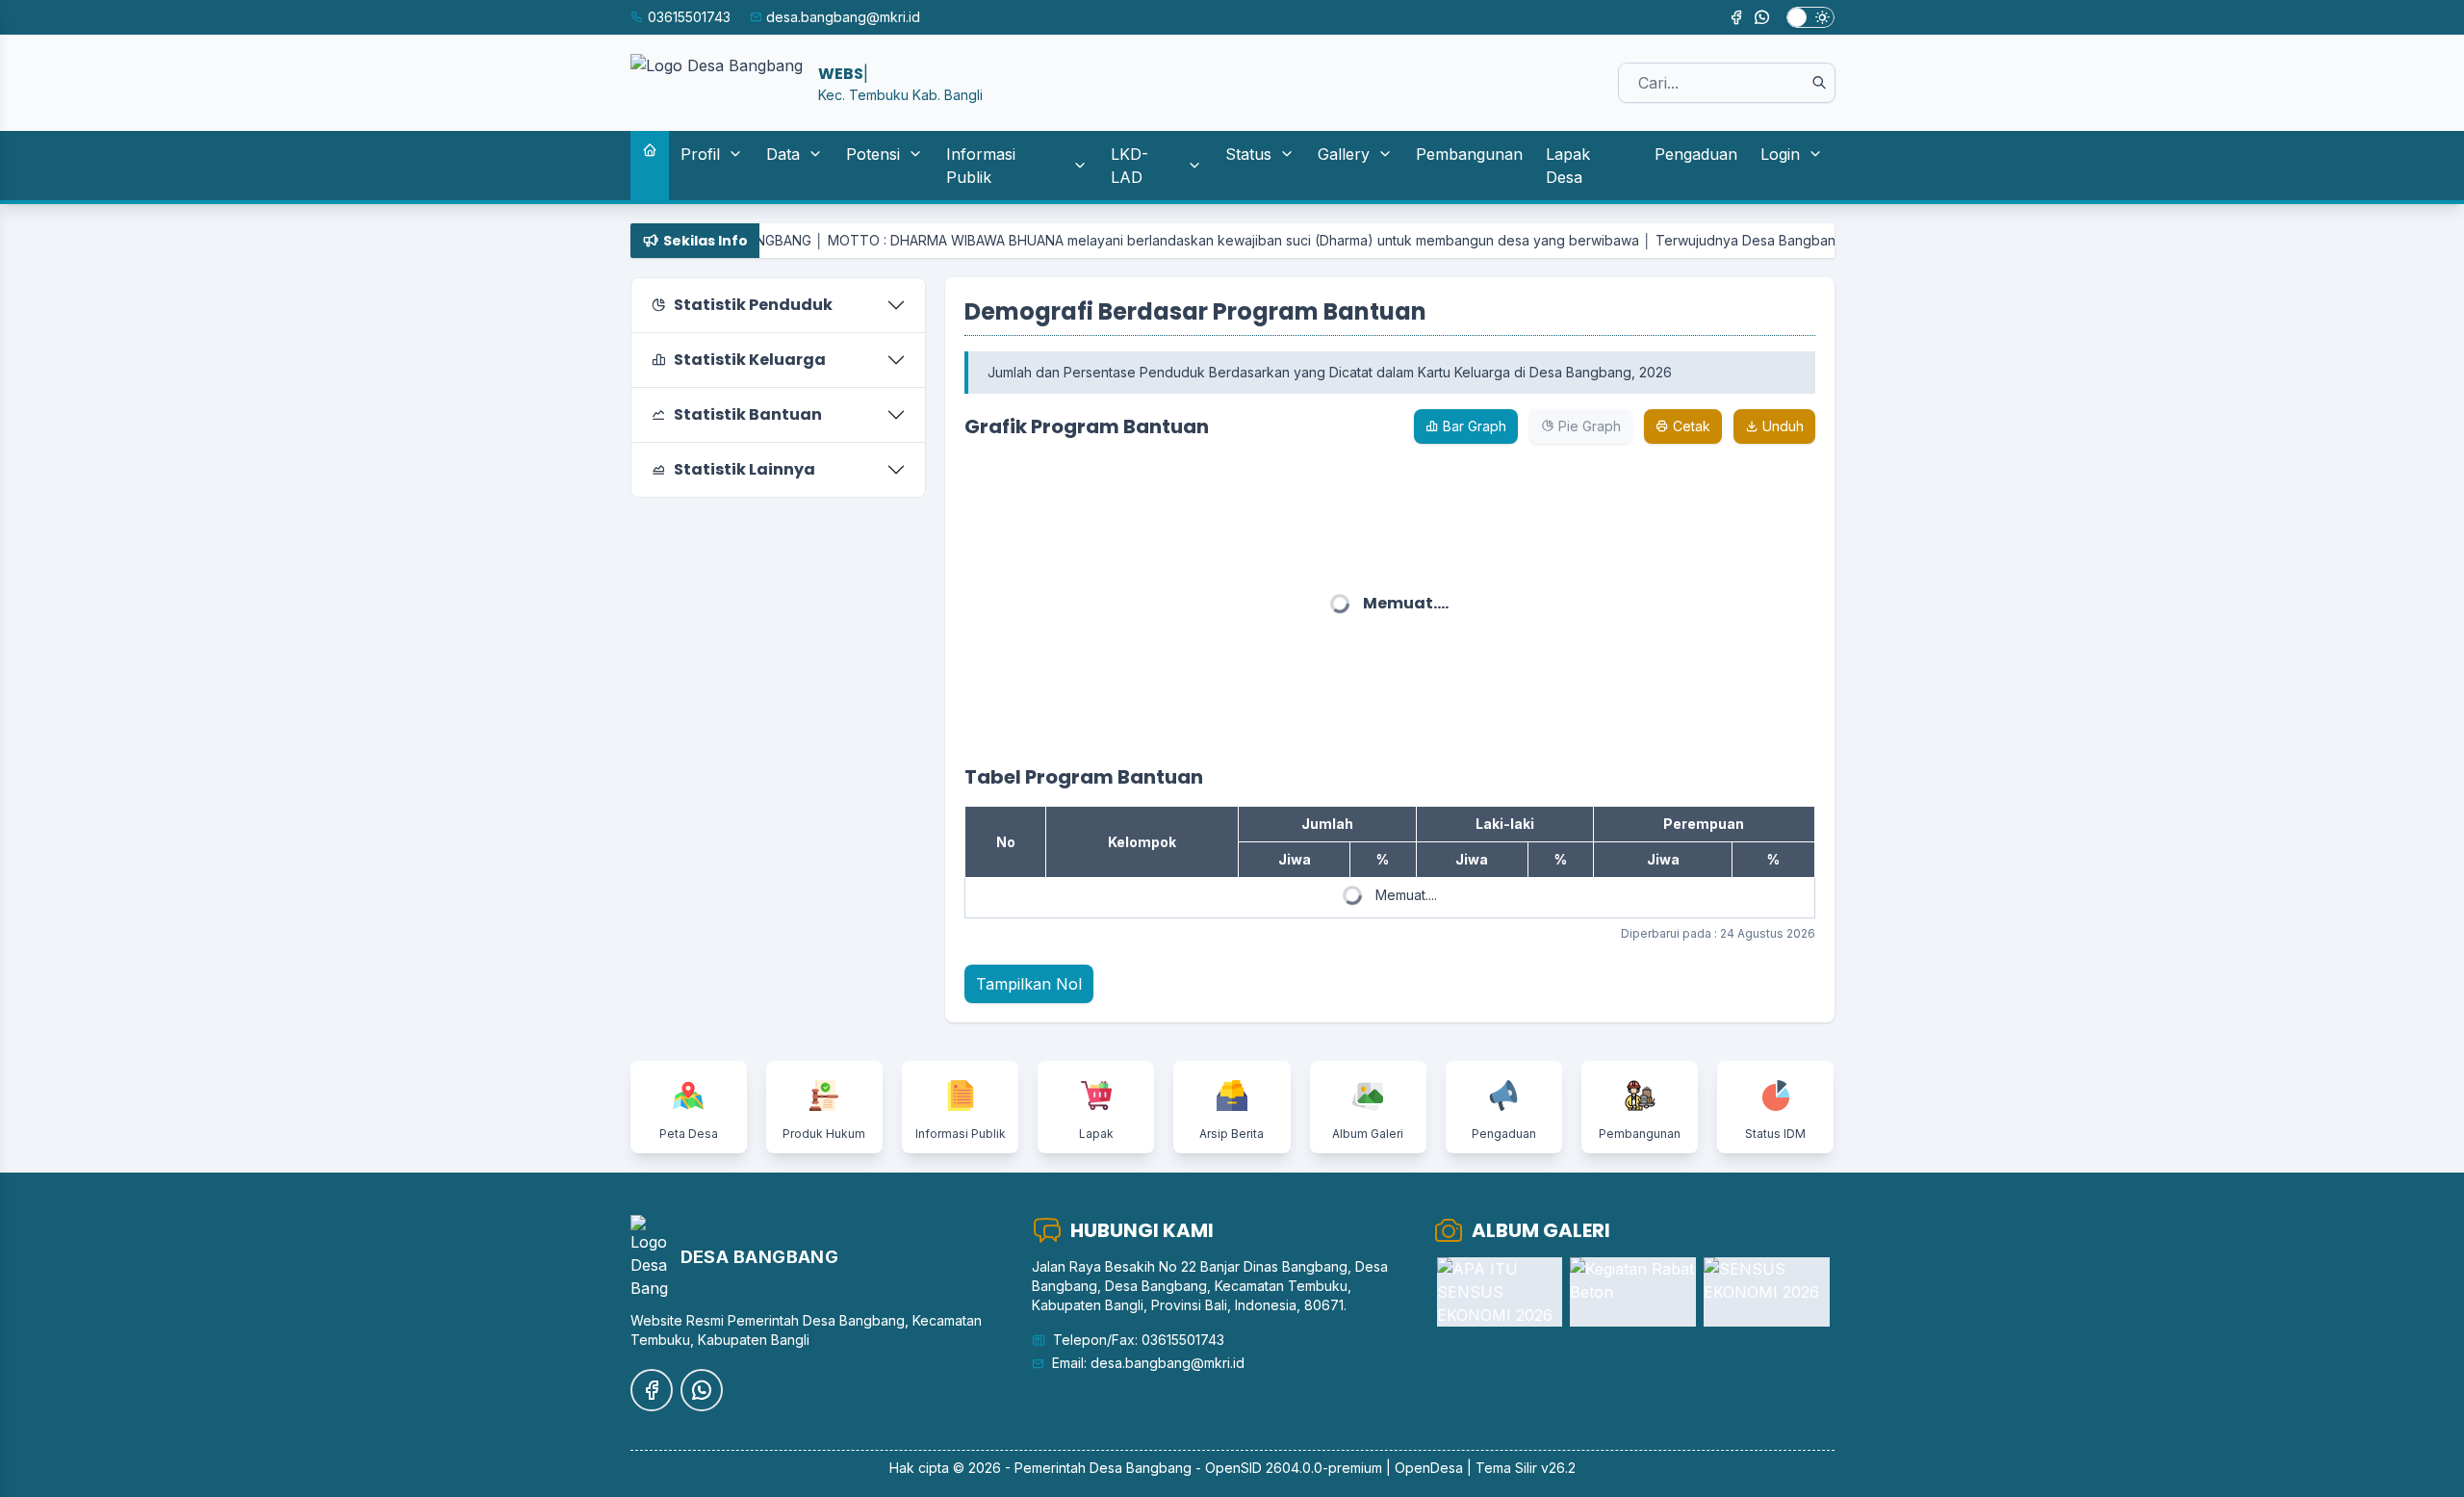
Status (1248, 154)
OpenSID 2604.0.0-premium (1294, 1468)
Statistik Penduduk (753, 305)
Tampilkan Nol (1029, 984)
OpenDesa (1429, 1468)
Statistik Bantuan (748, 414)
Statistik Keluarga (750, 360)
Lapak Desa (1568, 166)
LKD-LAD (1129, 166)
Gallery (1344, 154)
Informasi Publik (981, 166)
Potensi (873, 154)
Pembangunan (1469, 154)
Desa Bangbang (1141, 1468)
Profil (700, 154)
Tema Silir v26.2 (1526, 1468)
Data (783, 154)
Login (1780, 154)
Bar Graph (1473, 426)
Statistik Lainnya (744, 469)
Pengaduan (1696, 154)
